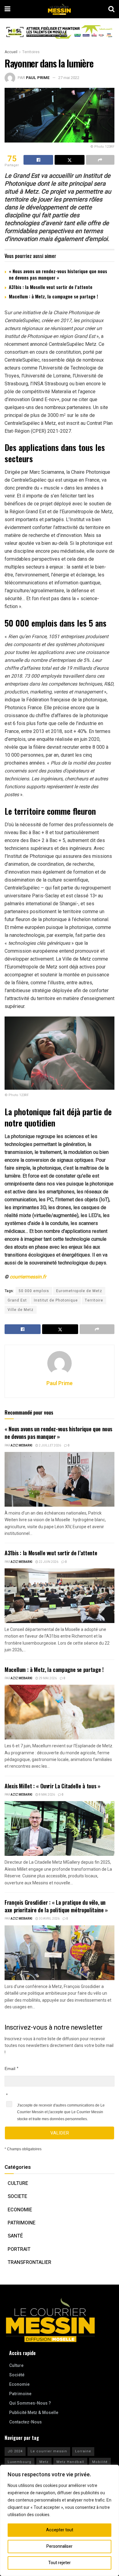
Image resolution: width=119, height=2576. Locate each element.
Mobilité (100, 2462)
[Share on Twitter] (69, 160)
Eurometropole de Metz (79, 1291)
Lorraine (83, 2451)
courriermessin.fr (28, 1277)
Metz (44, 2462)
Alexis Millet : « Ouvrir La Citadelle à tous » (52, 1786)
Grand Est (17, 1300)
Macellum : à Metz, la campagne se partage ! (53, 296)
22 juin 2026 (48, 1562)
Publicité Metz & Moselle (34, 2413)
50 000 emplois (34, 1291)
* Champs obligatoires (23, 2149)
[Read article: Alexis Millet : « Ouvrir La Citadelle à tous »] (60, 1828)
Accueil (11, 52)
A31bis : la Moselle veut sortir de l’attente (51, 287)
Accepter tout (60, 2530)
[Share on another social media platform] (100, 160)
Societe (17, 2196)
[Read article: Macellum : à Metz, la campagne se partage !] (60, 1712)
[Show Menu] (7, 9)
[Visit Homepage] (60, 9)
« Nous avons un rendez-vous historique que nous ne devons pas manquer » (58, 274)
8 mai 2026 (47, 1795)
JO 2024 (15, 2451)
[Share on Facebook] (38, 160)
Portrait (19, 2249)
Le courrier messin (49, 2451)
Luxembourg (20, 2462)
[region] (60, 2520)
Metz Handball (70, 2462)
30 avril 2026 (49, 1919)
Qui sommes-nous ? (30, 2403)
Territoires (31, 52)
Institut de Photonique (56, 1300)
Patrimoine (22, 2223)
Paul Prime (38, 78)
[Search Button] (111, 9)
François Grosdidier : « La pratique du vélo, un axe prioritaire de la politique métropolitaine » (56, 1906)
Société (17, 2375)
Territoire (94, 1300)
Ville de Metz (21, 1310)
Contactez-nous (25, 2422)
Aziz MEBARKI (22, 1446)
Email (10, 2069)
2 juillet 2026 (50, 1446)
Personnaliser (60, 2546)
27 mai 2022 (69, 78)
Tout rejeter (60, 2563)
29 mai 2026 (47, 1678)
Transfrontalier (29, 2262)
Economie (20, 2210)
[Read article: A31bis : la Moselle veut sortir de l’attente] (60, 1596)
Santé (15, 2236)
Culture (18, 2183)
